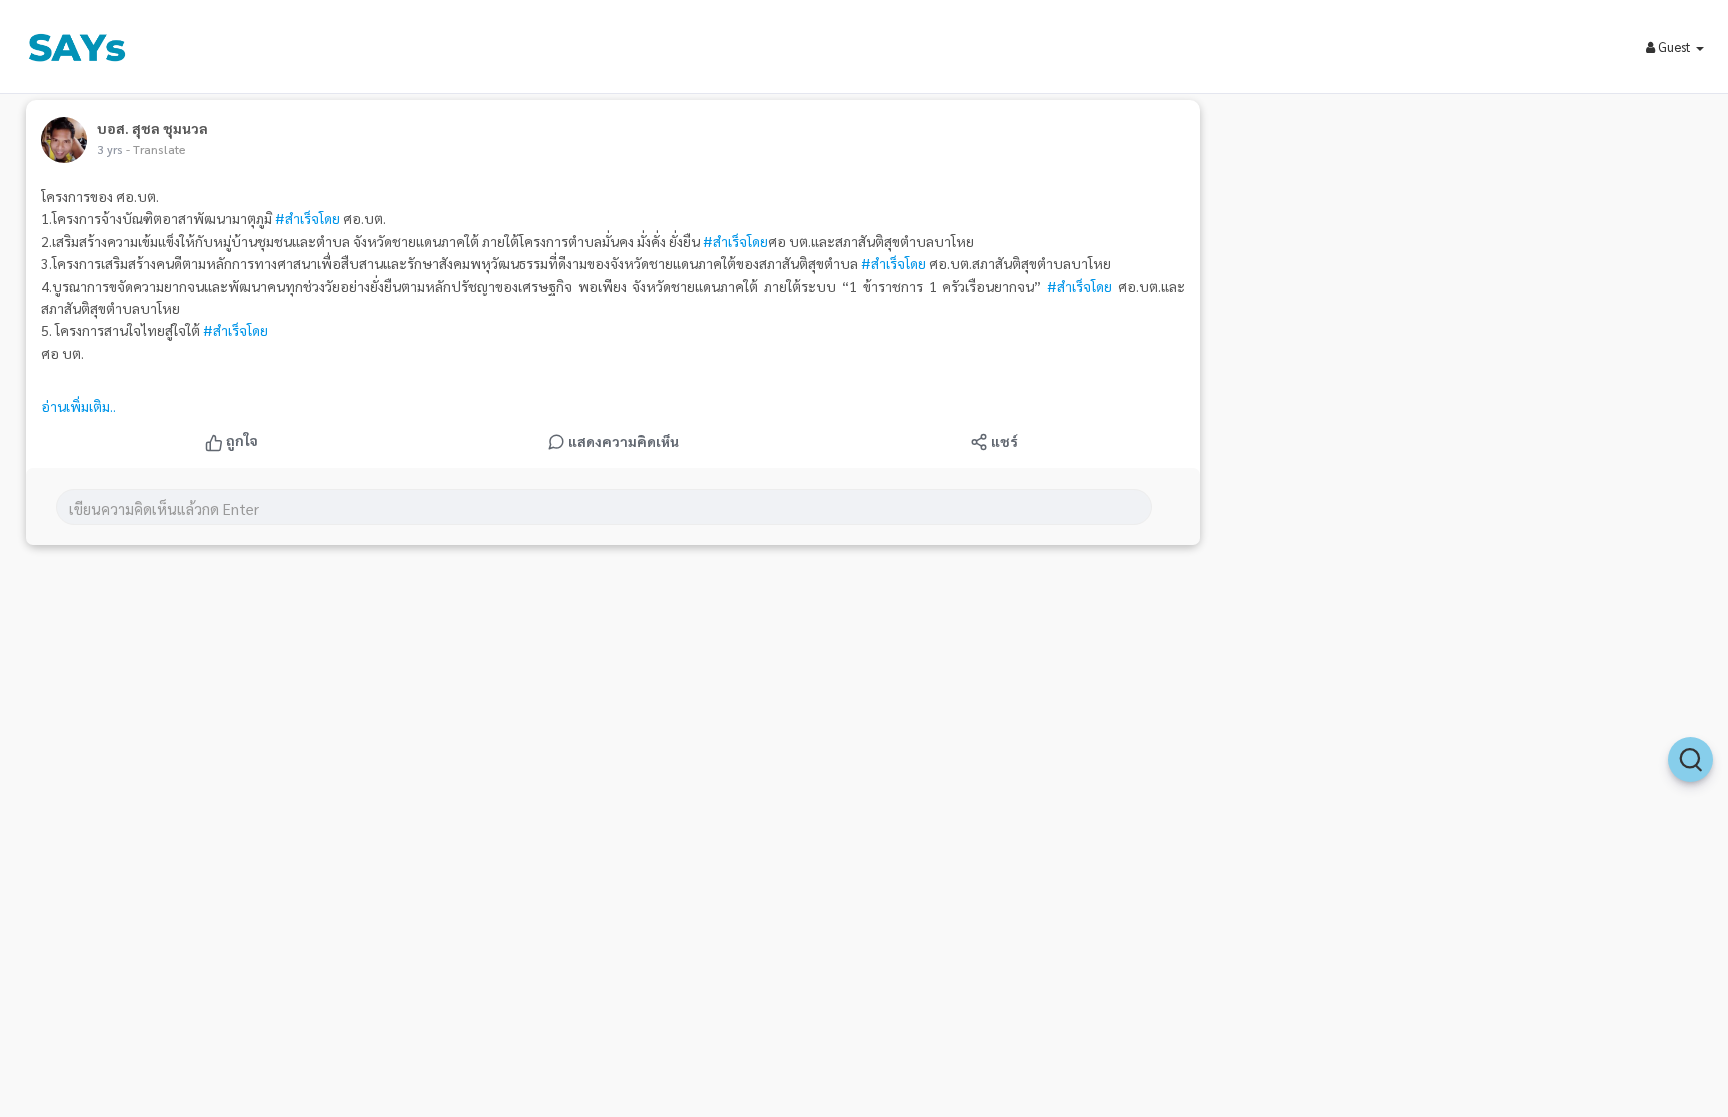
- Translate (156, 149)
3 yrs (110, 149)
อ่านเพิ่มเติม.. (78, 406)
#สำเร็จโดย (307, 218)
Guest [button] (1674, 46)
